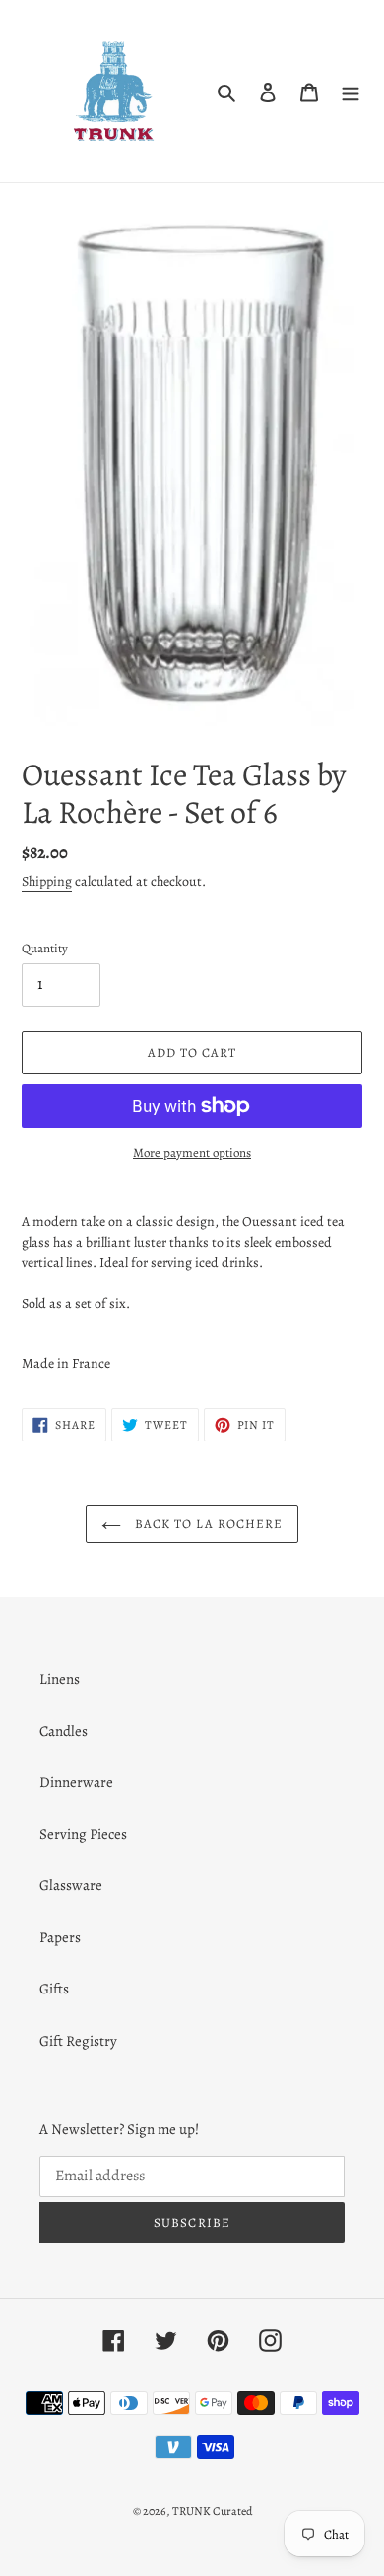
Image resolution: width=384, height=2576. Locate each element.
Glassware (71, 1885)
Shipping (47, 881)
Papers (60, 1937)
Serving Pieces (83, 1834)
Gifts (54, 1989)
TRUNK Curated (212, 2511)
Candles (64, 1731)
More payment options (192, 1153)
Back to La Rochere (207, 1524)
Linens (60, 1679)
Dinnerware (76, 1782)
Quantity (45, 948)
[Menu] (351, 91)
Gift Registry (78, 2041)
